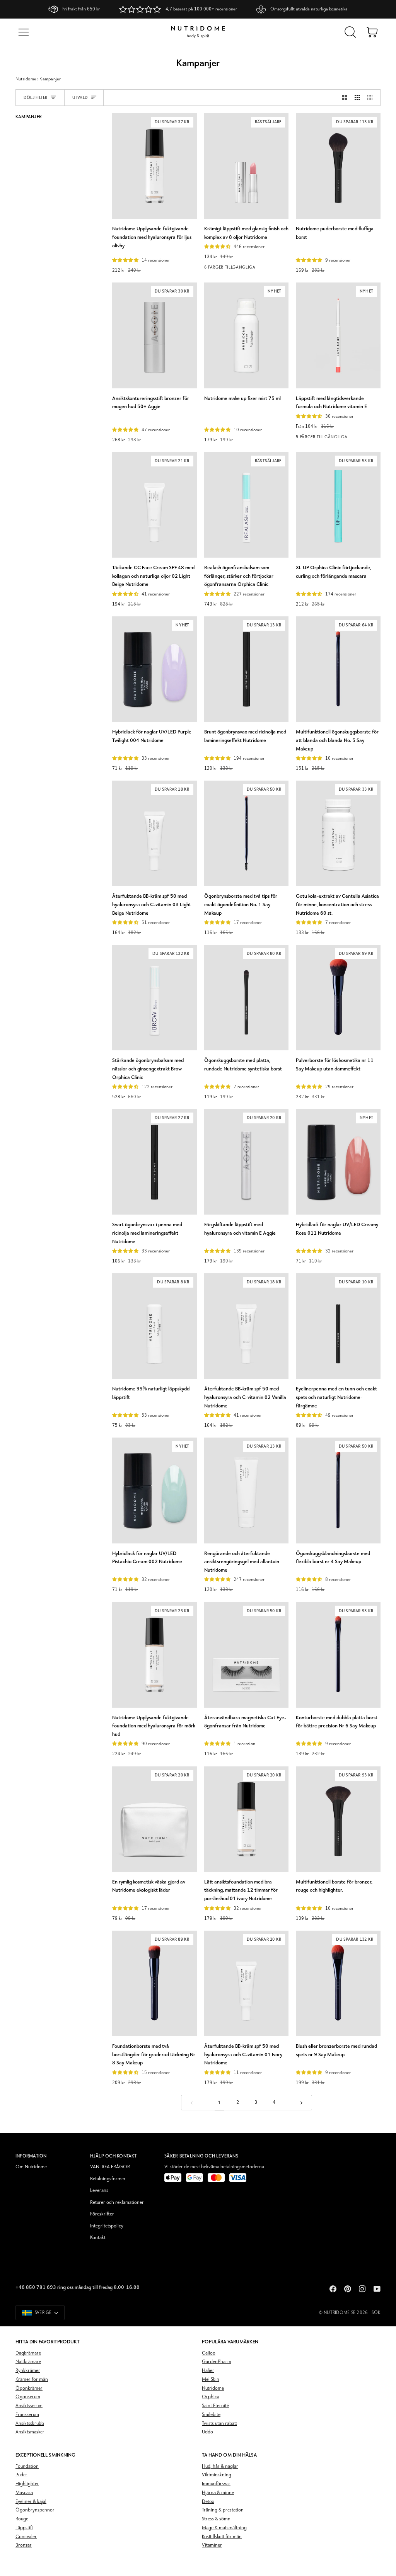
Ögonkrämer (29, 2388)
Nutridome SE (340, 2313)
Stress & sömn (216, 2519)
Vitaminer (212, 2545)
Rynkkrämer (28, 2371)
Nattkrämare (28, 2362)
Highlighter (27, 2484)
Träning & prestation (223, 2510)
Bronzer (24, 2545)
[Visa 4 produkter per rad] (372, 98)
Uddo (207, 2432)
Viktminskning (217, 2475)
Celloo (209, 2353)
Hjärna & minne (218, 2493)
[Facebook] (333, 2289)
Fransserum (27, 2415)
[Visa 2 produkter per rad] (344, 98)
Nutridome (26, 79)
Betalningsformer (108, 2179)
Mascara (24, 2493)
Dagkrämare (28, 2353)
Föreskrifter (102, 2214)
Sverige (43, 2313)
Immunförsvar (216, 2484)
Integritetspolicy (107, 2226)
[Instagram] (362, 2289)
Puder (21, 2475)
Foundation (27, 2466)
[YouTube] (377, 2289)
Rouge (22, 2519)
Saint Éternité (215, 2406)
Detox (208, 2502)
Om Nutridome (31, 2167)
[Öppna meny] (24, 32)
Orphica (211, 2397)
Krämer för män (32, 2379)
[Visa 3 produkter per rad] (357, 98)
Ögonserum (28, 2397)
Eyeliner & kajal (31, 2502)
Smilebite (211, 2415)
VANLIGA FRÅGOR (110, 2167)
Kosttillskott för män (222, 2537)
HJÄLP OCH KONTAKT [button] (114, 2156)
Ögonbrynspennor (35, 2510)
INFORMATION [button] (31, 2156)
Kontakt (98, 2238)
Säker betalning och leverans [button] (201, 2156)
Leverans (99, 2191)
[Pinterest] (348, 2289)
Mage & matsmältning (224, 2528)
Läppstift (24, 2528)
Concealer (26, 2537)
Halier (208, 2371)
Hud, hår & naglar (220, 2466)
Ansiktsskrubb (30, 2424)
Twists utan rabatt (219, 2424)
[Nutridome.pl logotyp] (198, 32)
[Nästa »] (301, 2103)
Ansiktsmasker (30, 2432)
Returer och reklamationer (117, 2203)
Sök (376, 2313)
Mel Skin (211, 2379)
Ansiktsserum (29, 2406)
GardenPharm (217, 2362)
